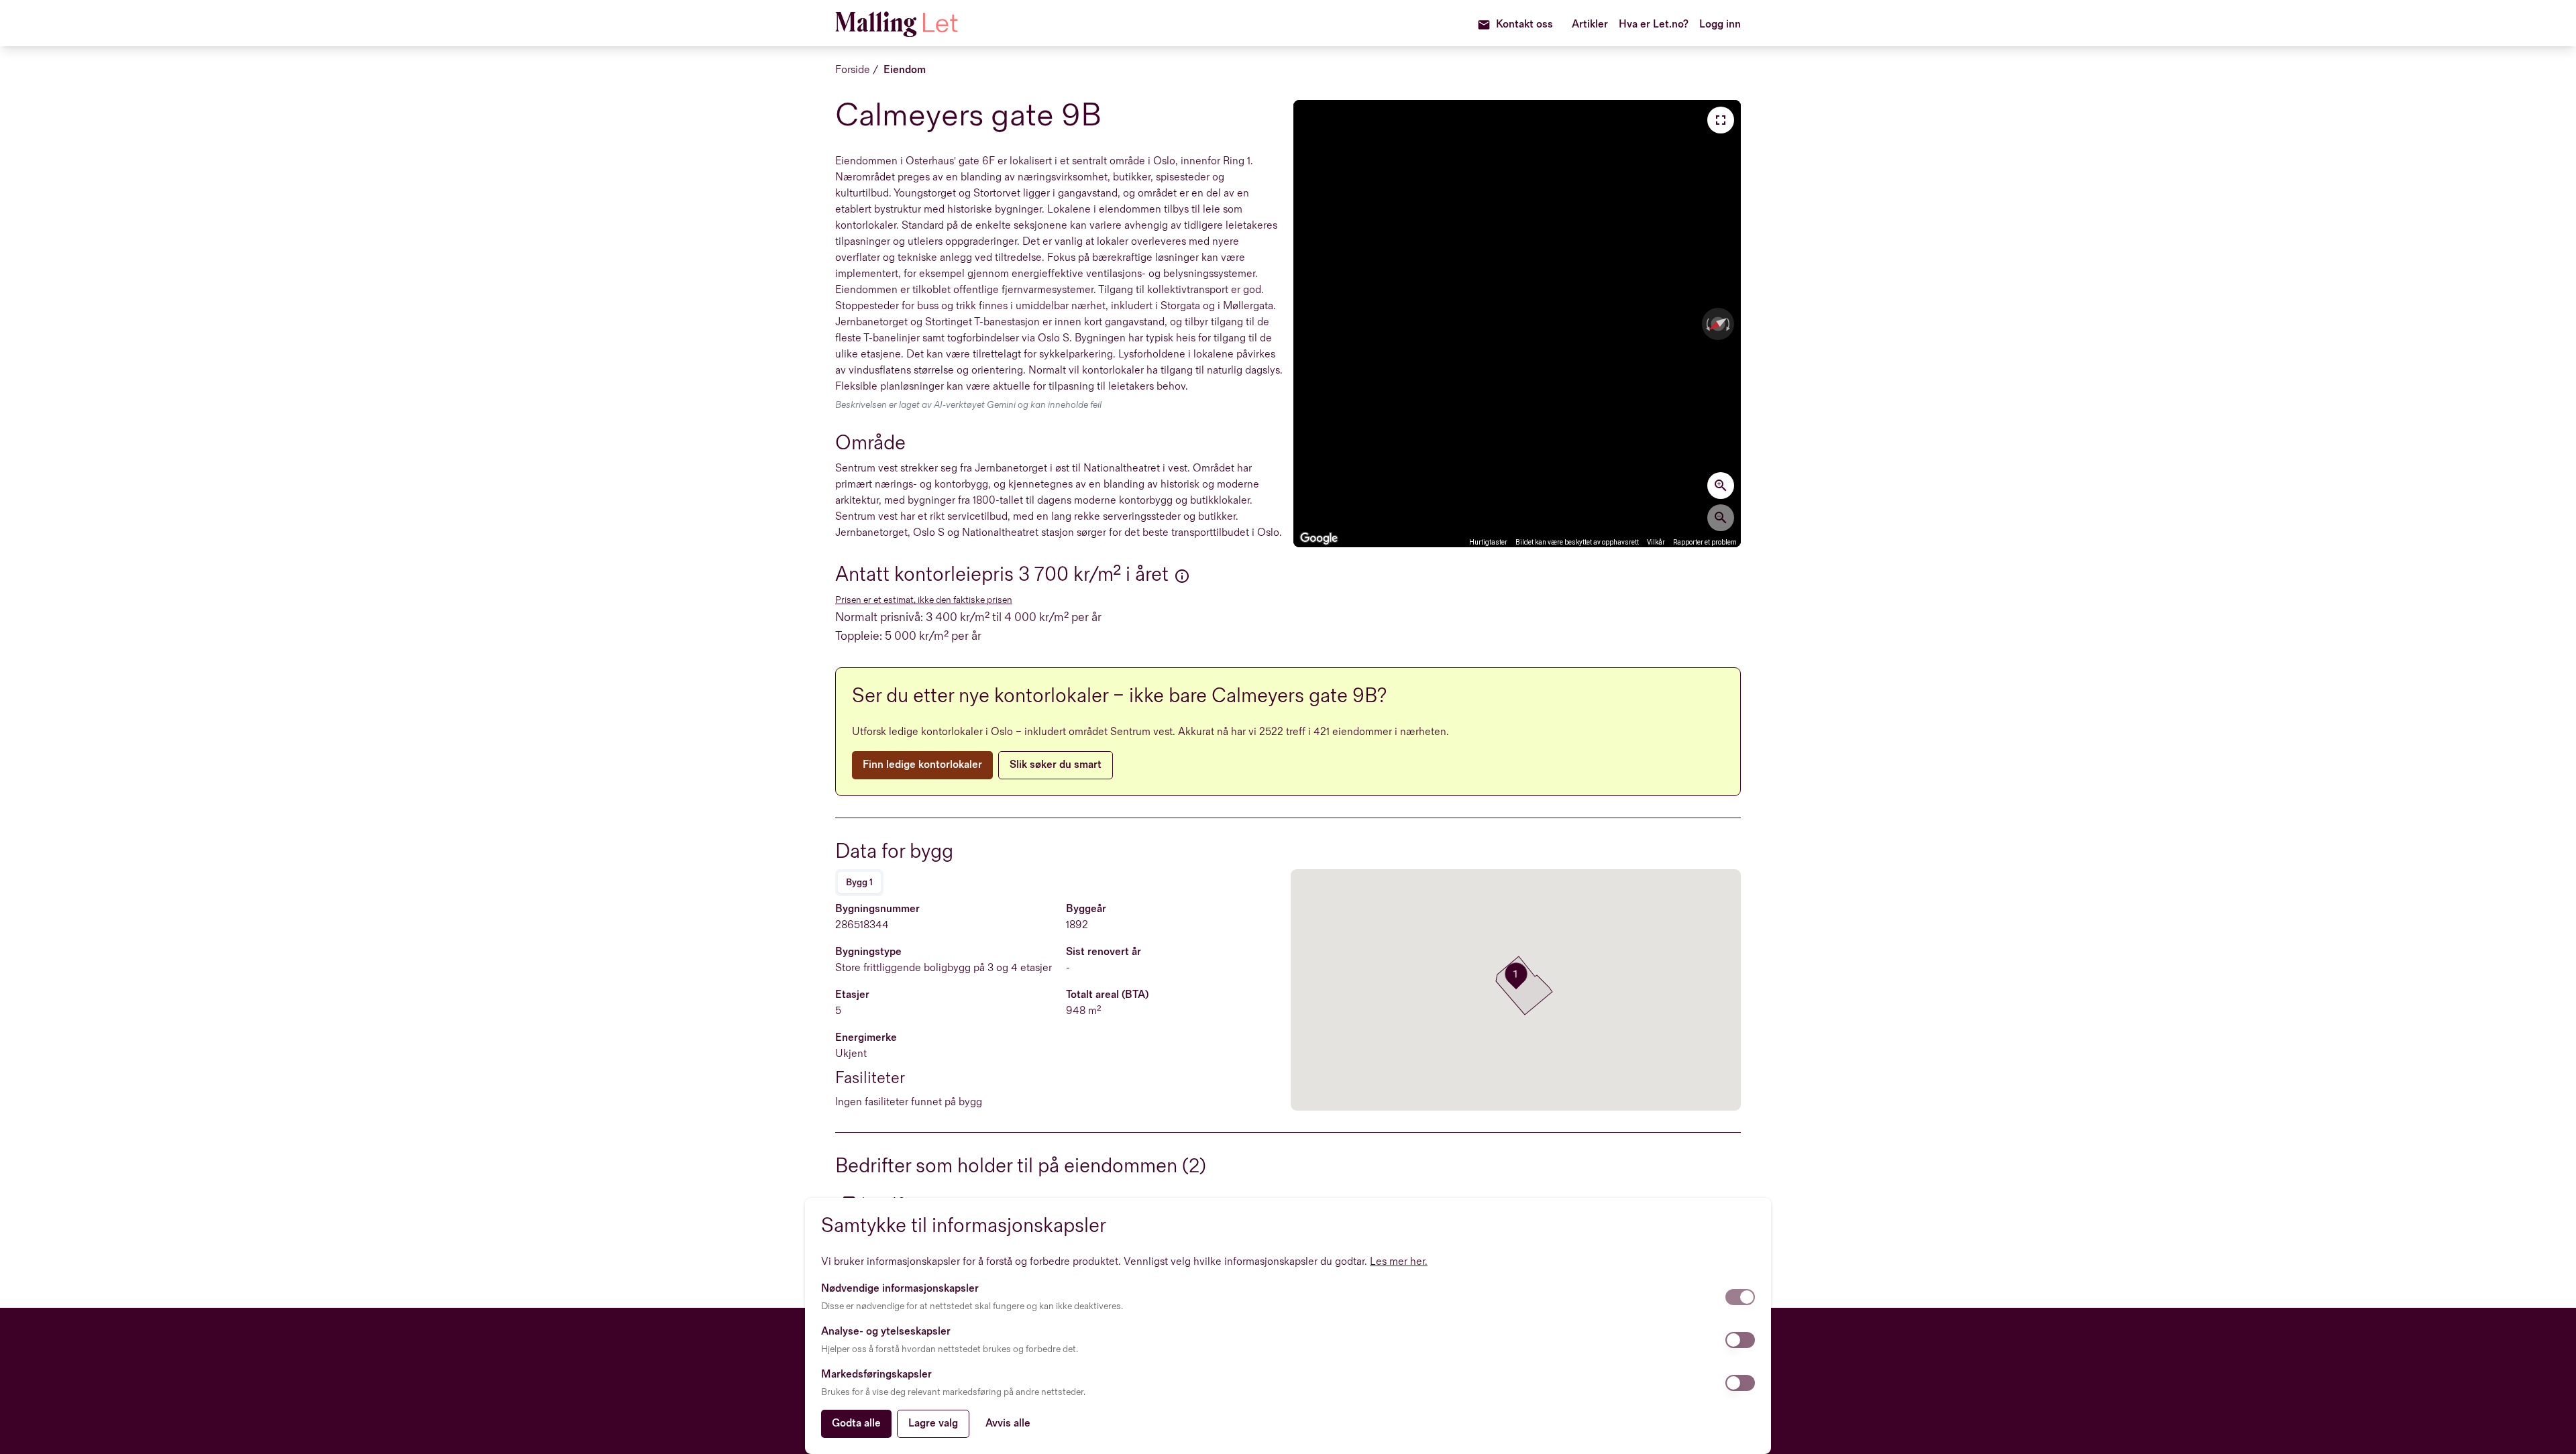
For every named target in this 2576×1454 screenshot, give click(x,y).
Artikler (1590, 24)
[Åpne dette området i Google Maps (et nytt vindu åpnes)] (1319, 539)
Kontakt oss (1524, 24)
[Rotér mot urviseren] (1707, 324)
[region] (1517, 324)
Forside (853, 70)
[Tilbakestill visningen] (1718, 324)
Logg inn (1720, 24)
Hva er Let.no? (1654, 24)
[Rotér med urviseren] (1729, 324)
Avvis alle (1008, 1423)
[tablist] (859, 883)
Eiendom (905, 70)
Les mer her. (1399, 1262)
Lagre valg (933, 1423)
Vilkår (1656, 542)
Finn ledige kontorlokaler (922, 765)
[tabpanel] (1060, 1006)
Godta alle (856, 1423)
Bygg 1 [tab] (859, 882)
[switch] (1740, 1297)
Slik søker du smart (1056, 765)
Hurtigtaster (1488, 542)
